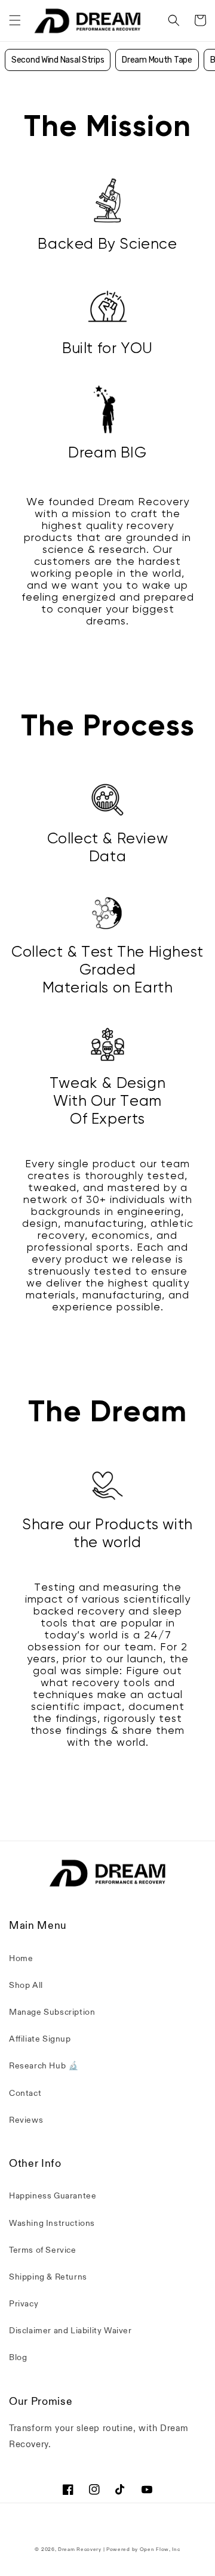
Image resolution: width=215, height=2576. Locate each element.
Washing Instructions (52, 2223)
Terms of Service (43, 2250)
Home (21, 1958)
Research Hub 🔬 (44, 2066)
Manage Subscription (52, 2012)
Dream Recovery (80, 2549)
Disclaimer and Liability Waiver (70, 2331)
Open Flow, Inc (160, 2549)
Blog (18, 2357)
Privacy (24, 2304)
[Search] (174, 20)
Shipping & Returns (48, 2277)
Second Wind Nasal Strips (58, 60)
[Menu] (15, 20)
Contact (25, 2093)
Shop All (26, 1985)
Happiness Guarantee (53, 2196)
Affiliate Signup (40, 2039)
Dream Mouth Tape (157, 60)
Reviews (26, 2120)
